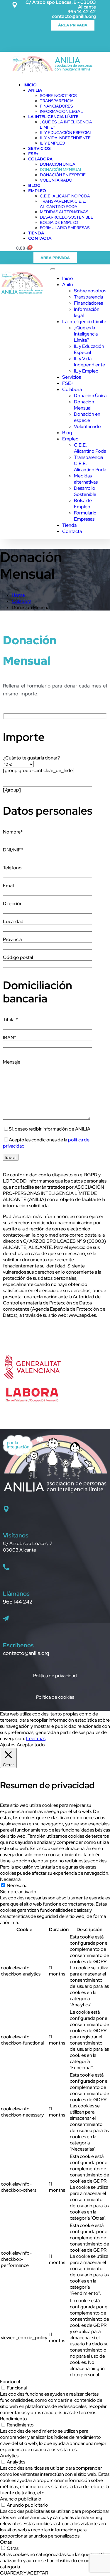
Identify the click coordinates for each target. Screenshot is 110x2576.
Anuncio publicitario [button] (21, 2499)
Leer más (36, 1739)
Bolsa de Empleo (59, 222)
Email (9, 886)
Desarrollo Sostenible (67, 217)
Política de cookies (55, 1697)
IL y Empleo (52, 143)
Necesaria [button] (10, 1879)
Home (18, 595)
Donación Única (58, 164)
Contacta (40, 238)
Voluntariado (56, 180)
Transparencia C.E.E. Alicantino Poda (63, 204)
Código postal (18, 957)
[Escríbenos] (6, 1619)
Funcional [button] (10, 2382)
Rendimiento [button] (13, 2419)
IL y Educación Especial (66, 133)
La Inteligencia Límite (53, 117)
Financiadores (56, 106)
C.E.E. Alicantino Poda (65, 196)
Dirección (13, 904)
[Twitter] (35, 41)
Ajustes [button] (8, 1745)
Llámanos (16, 1594)
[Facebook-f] (19, 41)
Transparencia (57, 101)
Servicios (39, 148)
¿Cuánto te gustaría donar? (31, 758)
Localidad (13, 921)
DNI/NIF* (13, 850)
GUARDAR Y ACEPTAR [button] (24, 2573)
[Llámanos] (6, 1567)
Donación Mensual (61, 170)
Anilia (35, 90)
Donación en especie (63, 175)
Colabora (40, 159)
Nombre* (13, 832)
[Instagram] (51, 41)
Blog (34, 185)
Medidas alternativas (64, 212)
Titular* (11, 1020)
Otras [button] (6, 2542)
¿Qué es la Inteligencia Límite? (86, 334)
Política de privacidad (55, 1676)
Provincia (12, 939)
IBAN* (10, 1038)
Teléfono (12, 868)
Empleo (37, 191)
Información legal (61, 111)
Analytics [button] (9, 2456)
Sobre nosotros (58, 95)
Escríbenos (18, 1645)
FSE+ (33, 154)
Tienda (36, 233)
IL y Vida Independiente (65, 138)
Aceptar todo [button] (31, 1745)
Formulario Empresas (65, 228)
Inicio (30, 85)
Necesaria (17, 1885)
